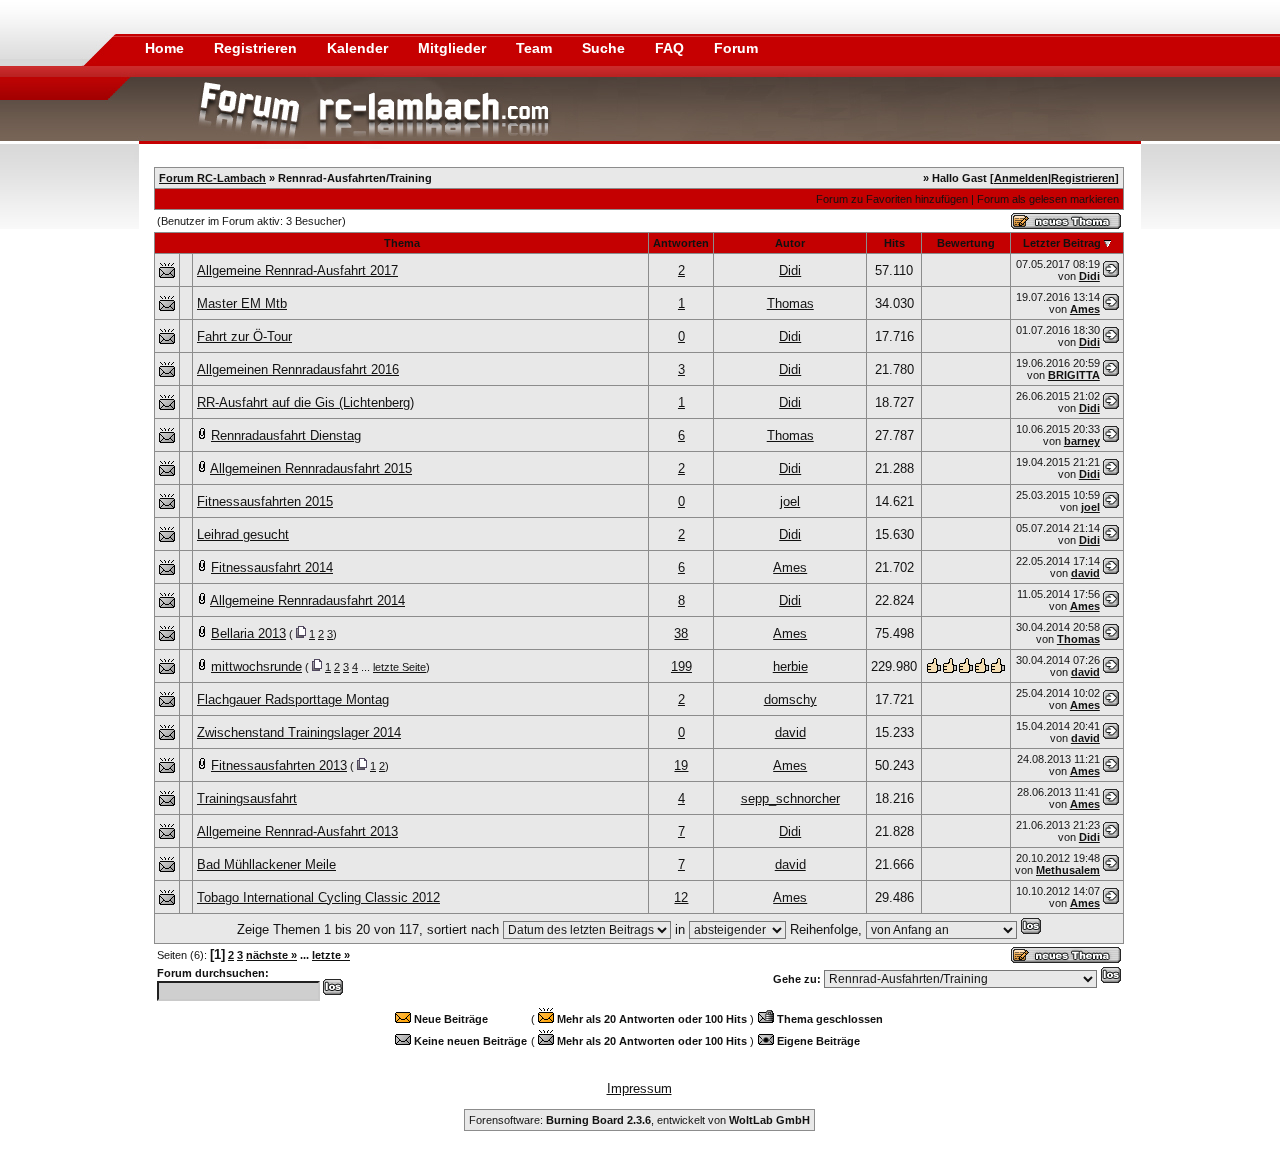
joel (790, 501)
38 (681, 633)
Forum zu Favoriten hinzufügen (892, 199)
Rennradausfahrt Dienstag (286, 435)
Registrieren (257, 48)
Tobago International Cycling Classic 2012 (318, 897)
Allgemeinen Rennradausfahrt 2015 (311, 468)
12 (681, 897)
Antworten (681, 243)
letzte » (331, 955)
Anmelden (1021, 178)
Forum (736, 48)
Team (536, 48)
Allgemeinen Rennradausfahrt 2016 (298, 369)
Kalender (359, 48)
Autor (790, 243)
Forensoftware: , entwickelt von (639, 1120)
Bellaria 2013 (248, 633)
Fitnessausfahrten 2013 (279, 765)
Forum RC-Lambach (212, 178)
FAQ (671, 48)
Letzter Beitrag (1062, 243)
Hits (894, 243)
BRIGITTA (1074, 375)
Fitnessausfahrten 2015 (265, 501)
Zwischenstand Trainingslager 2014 (299, 732)
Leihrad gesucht (243, 534)
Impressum (639, 1088)
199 (681, 666)
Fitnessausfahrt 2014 (272, 567)
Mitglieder (454, 48)
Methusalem (1068, 870)
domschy (790, 699)
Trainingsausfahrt (247, 798)
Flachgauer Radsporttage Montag (293, 699)
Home (164, 48)
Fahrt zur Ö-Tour (244, 336)
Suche (605, 48)
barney (1082, 441)
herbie (790, 666)
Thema (402, 243)
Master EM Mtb (242, 303)
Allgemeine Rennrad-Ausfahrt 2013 (297, 831)
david (1085, 573)
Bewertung (966, 243)
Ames (1085, 309)
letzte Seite (399, 667)
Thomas (790, 303)
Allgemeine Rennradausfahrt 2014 (307, 600)
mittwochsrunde (256, 666)
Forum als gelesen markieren (1048, 199)
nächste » (271, 955)
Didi (790, 270)
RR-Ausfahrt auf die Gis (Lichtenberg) (305, 402)
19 (681, 765)
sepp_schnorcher (790, 798)
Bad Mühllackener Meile (266, 864)
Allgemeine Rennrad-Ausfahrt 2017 (297, 270)
